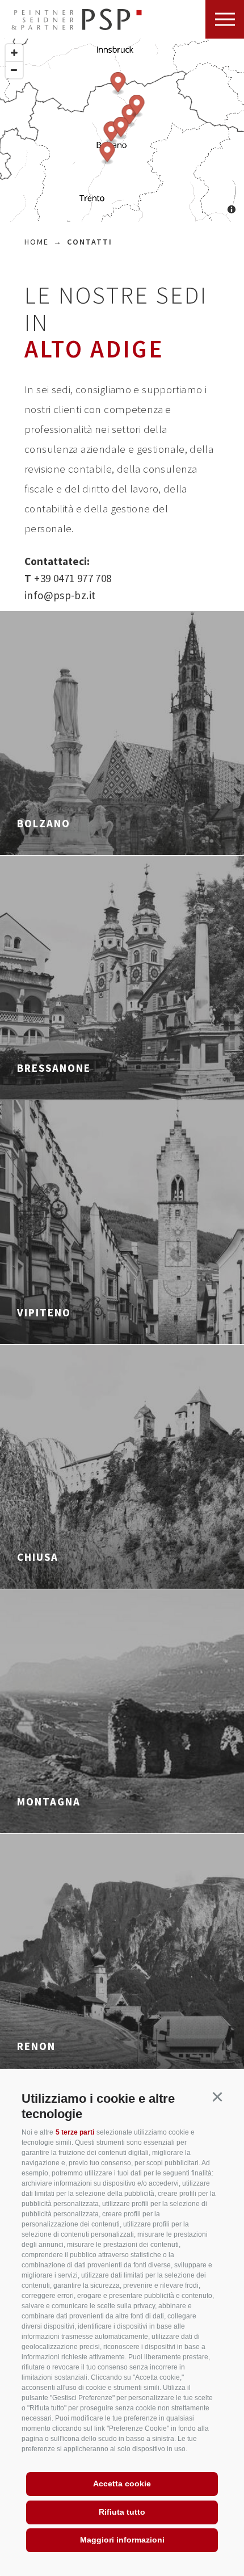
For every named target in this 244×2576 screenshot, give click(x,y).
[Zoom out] (14, 70)
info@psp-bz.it (60, 595)
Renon (36, 2046)
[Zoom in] (14, 53)
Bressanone (54, 1068)
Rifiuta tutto (122, 2512)
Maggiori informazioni (122, 2540)
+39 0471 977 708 (68, 578)
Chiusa (38, 1557)
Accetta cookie (122, 2484)
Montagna (49, 1801)
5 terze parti (75, 2132)
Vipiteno (44, 1312)
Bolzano (44, 823)
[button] (217, 2097)
